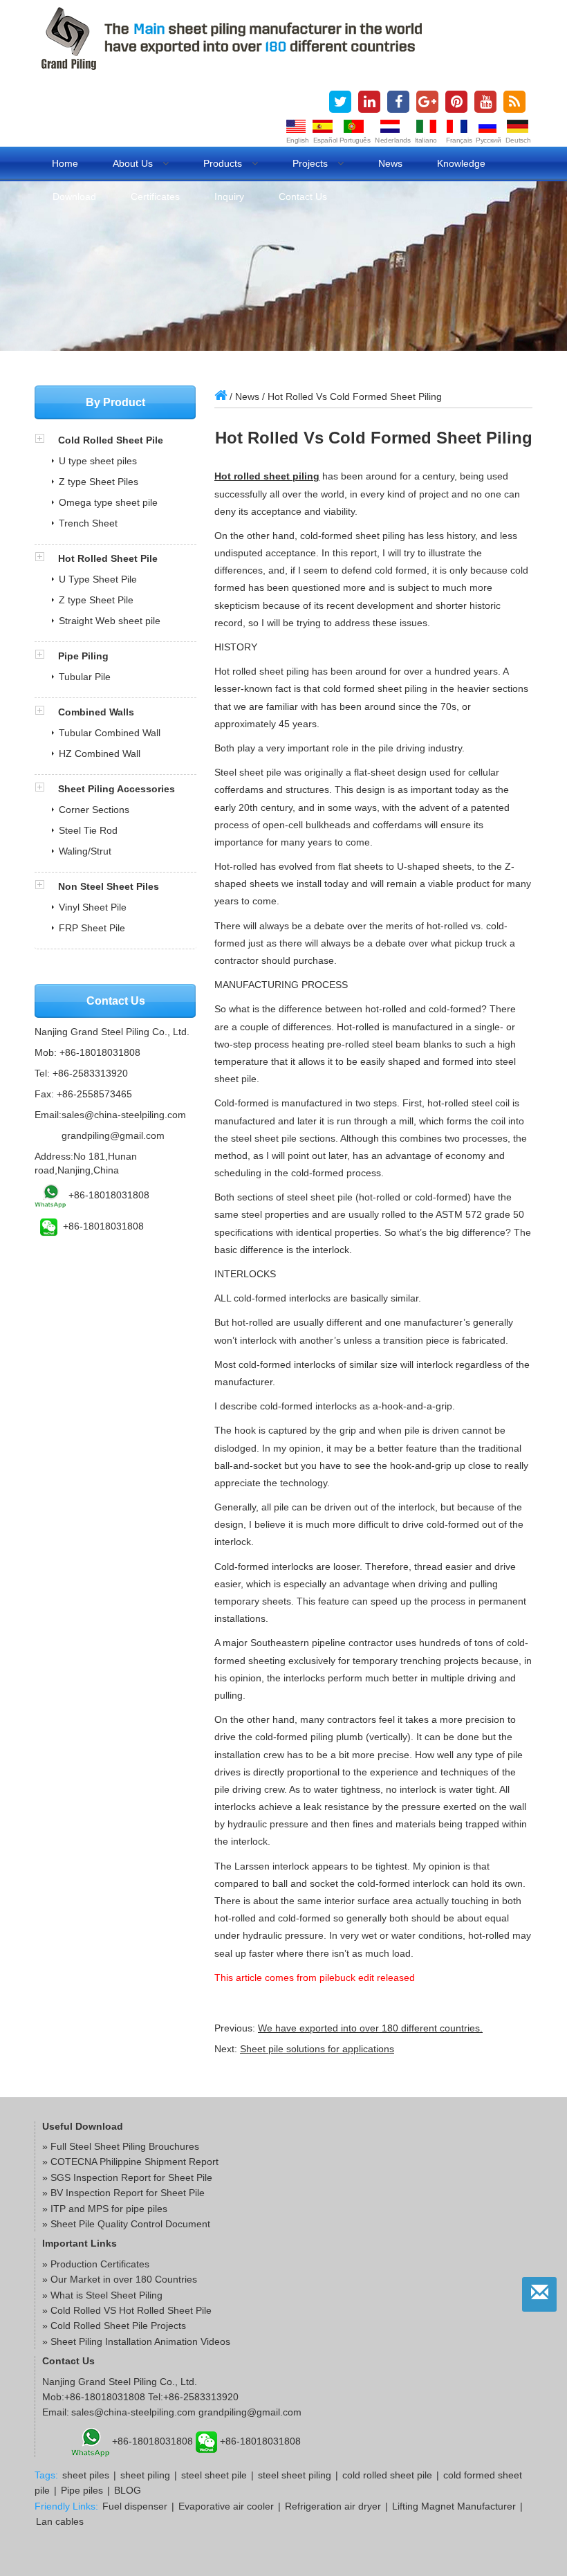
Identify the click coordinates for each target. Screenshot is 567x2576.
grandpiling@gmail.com (113, 1135)
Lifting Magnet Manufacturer (454, 2506)
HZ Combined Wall (100, 753)
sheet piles (86, 2475)
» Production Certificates (96, 2264)
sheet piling (145, 2475)
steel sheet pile (214, 2475)
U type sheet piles (98, 461)
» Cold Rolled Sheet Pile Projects (114, 2326)
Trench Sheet (88, 523)
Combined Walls (96, 712)
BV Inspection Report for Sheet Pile (128, 2193)
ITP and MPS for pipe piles (109, 2209)
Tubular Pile (85, 677)
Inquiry (229, 197)
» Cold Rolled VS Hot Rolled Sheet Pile (127, 2310)
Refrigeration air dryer (333, 2506)
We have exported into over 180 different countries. (370, 2028)
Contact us (303, 197)
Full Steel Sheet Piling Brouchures (125, 2146)
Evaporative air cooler (226, 2506)
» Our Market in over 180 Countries (120, 2279)
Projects (312, 163)
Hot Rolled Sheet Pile (108, 558)
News (390, 163)
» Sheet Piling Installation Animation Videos (136, 2341)
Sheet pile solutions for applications (317, 2049)
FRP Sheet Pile (92, 928)
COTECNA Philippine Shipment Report (134, 2162)
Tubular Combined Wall (110, 733)
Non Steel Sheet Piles (109, 886)
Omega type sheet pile (108, 502)
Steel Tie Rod (88, 830)
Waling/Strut (85, 851)
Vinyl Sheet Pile (93, 907)
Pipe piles (82, 2490)
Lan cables (60, 2521)
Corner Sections (94, 810)
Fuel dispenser (135, 2506)
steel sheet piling (295, 2475)
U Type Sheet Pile (98, 579)
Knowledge (461, 163)
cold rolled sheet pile (387, 2475)
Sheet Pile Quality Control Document (130, 2224)
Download (74, 197)
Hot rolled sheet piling (267, 476)
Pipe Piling (83, 656)
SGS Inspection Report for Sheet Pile (131, 2177)
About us (134, 163)
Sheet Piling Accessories (117, 789)
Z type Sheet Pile (96, 600)
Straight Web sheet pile (110, 621)
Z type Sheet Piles (99, 482)
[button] (46, 440)
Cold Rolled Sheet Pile (111, 440)
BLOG (128, 2490)
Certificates (155, 197)
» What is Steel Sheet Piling (102, 2295)
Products (224, 163)
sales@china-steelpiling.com (124, 1115)
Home (65, 163)
